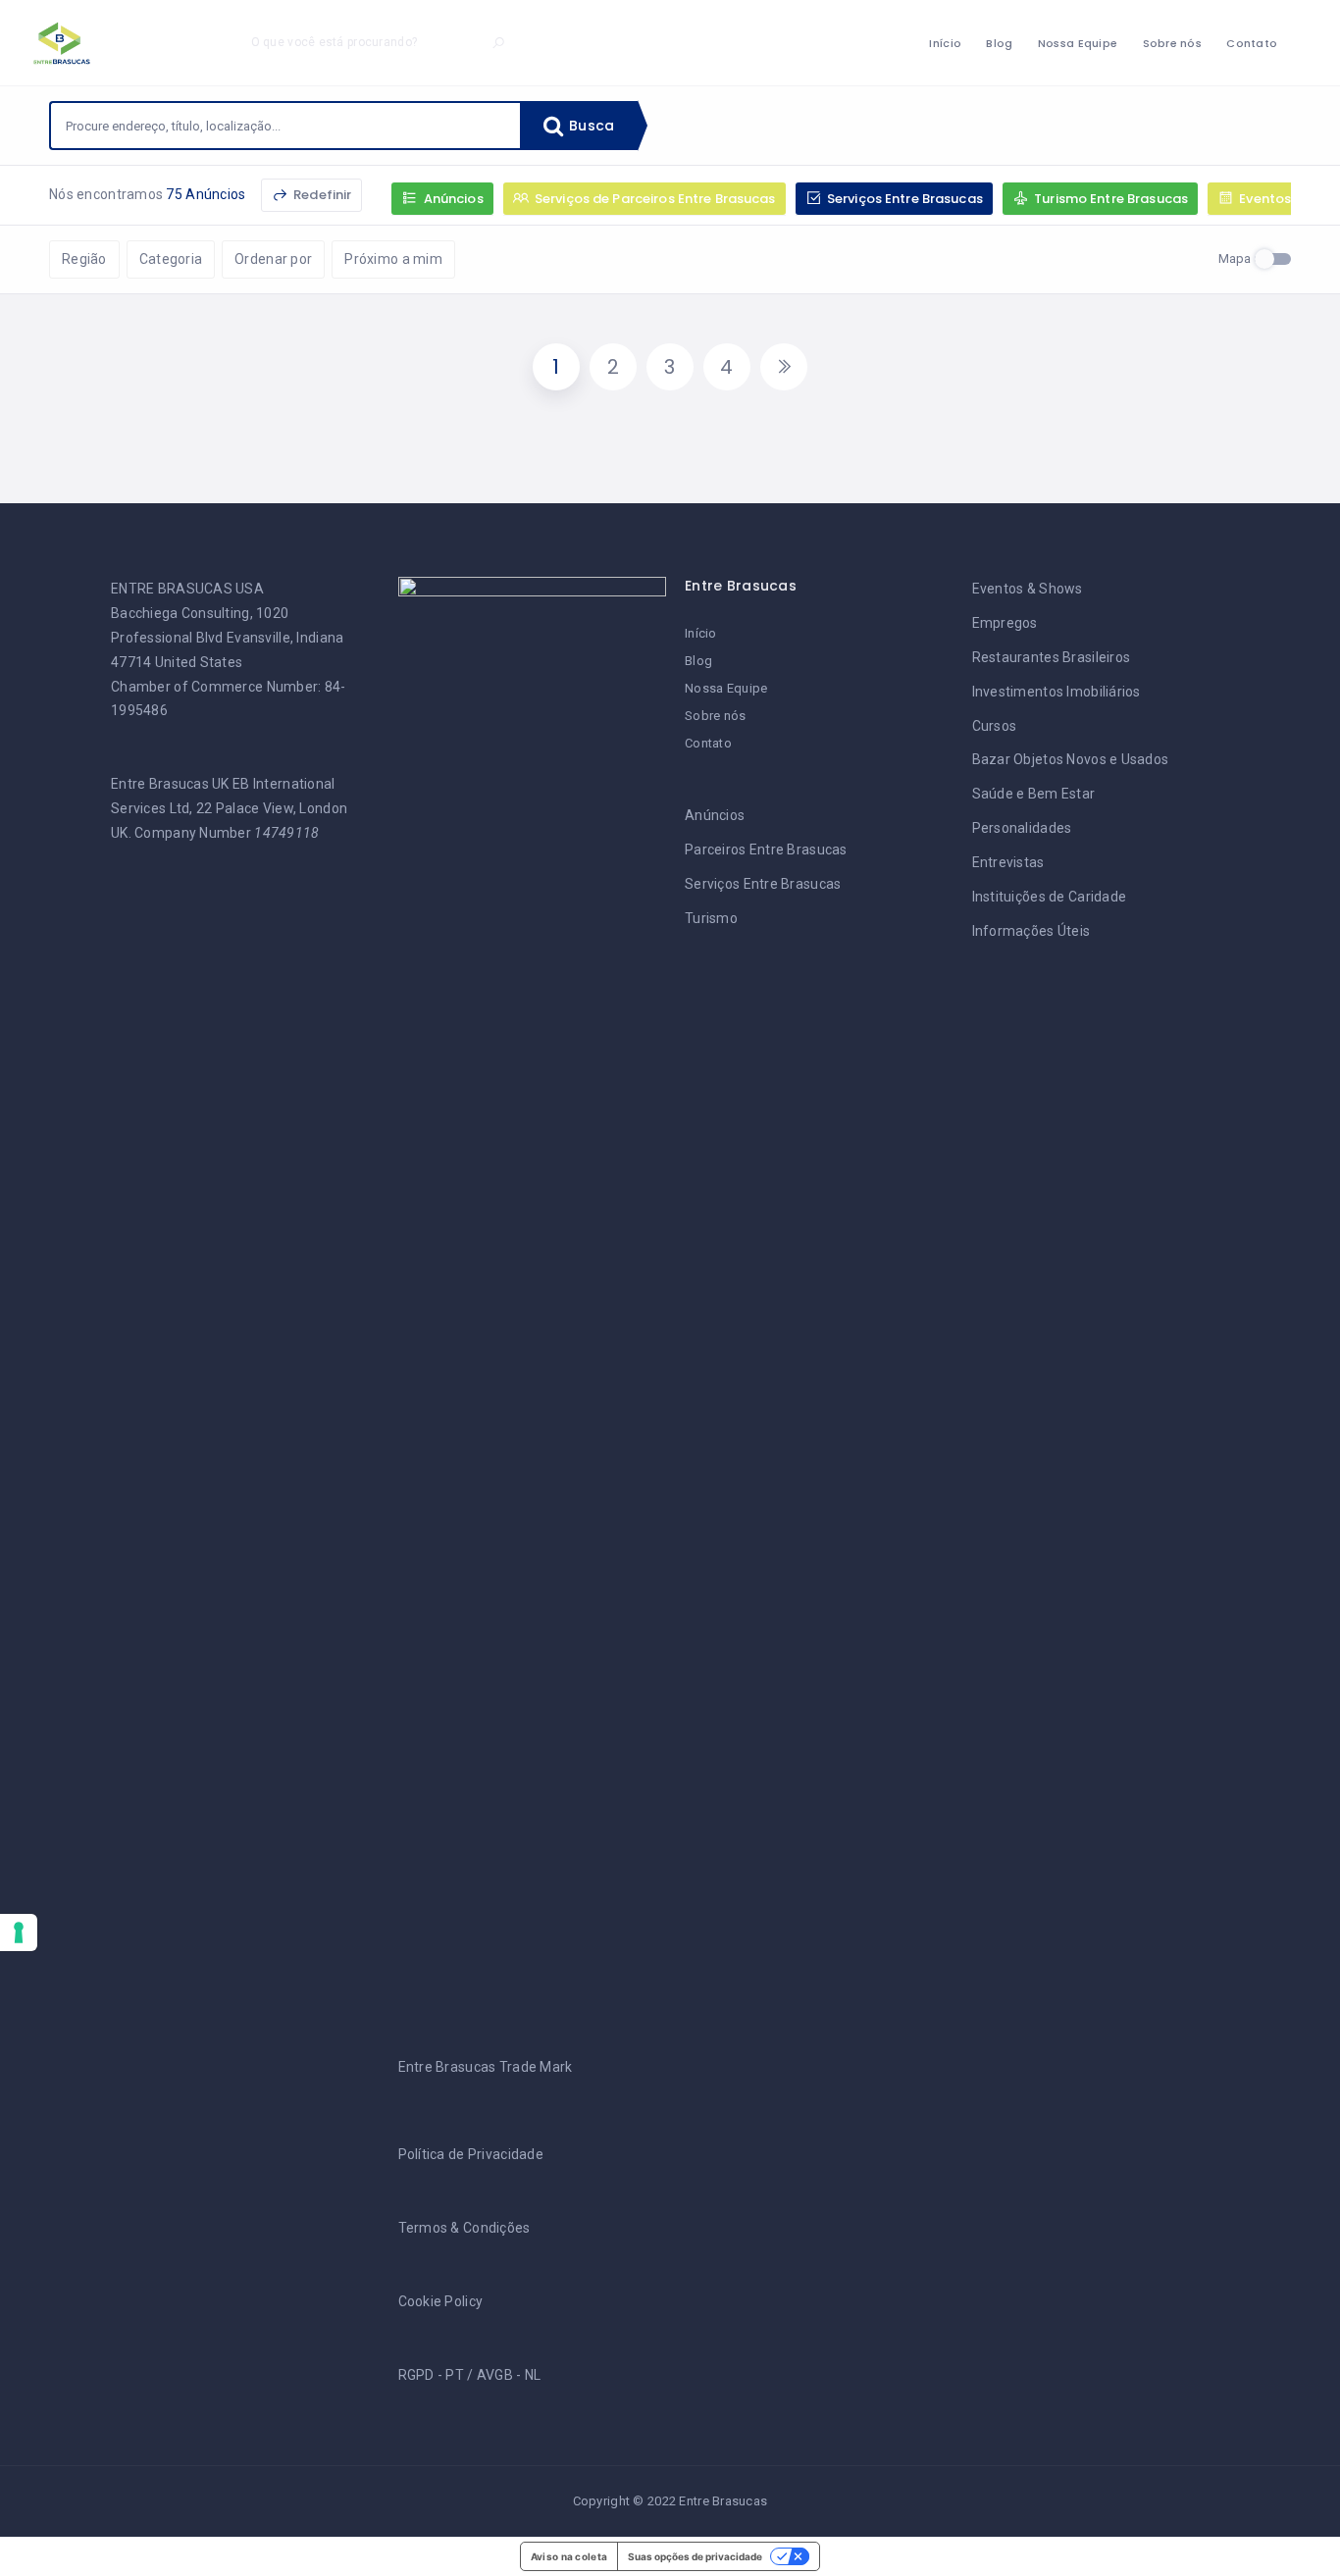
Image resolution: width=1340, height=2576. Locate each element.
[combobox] (285, 126)
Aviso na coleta (569, 2556)
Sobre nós (1173, 43)
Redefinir (321, 195)
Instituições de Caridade (1050, 897)
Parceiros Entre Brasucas (766, 850)
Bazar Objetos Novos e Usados (1071, 759)
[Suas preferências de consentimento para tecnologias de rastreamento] (19, 1932)
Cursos (995, 726)
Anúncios (715, 815)
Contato (1252, 43)
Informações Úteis (1031, 931)
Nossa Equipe (1078, 43)
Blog (999, 43)
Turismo (711, 918)
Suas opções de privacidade (695, 2556)
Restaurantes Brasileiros (1052, 657)
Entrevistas (1008, 862)
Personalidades (1022, 828)
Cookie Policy (441, 2301)
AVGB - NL (509, 2375)
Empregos (1005, 623)
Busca (590, 126)
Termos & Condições (464, 2228)
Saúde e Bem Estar (1034, 794)
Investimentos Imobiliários (1057, 692)
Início (945, 43)
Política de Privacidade (471, 2154)
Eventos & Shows (1028, 589)
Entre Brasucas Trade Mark (486, 2067)
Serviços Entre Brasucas (763, 884)
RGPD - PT (432, 2375)
